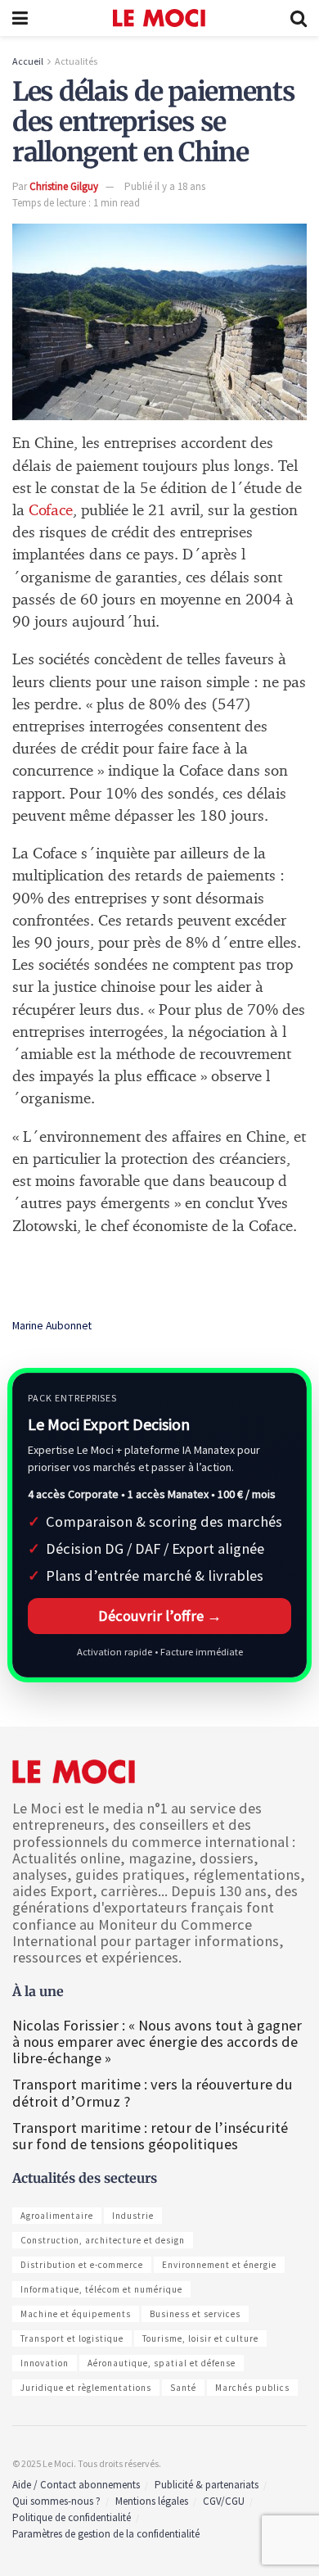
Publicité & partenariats (207, 2485)
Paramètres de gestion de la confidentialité (106, 2534)
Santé (183, 2388)
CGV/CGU (224, 2501)
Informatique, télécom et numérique (101, 2289)
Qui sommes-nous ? (56, 2501)
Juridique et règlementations (86, 2388)
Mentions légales (152, 2501)
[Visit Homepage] (159, 18)
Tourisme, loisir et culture (200, 2338)
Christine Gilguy (64, 186)
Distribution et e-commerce (82, 2265)
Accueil (28, 61)
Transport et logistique (72, 2338)
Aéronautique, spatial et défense (162, 2363)
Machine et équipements (76, 2314)
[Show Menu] (20, 18)
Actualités (76, 61)
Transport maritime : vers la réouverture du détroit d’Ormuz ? (153, 2092)
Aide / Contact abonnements (76, 2485)
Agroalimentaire (57, 2216)
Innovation (45, 2363)
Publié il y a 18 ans (165, 186)
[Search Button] (299, 18)
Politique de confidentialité (72, 2517)
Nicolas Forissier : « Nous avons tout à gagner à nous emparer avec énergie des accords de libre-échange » (157, 2042)
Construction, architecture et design (103, 2240)
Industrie (133, 2216)
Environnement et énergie (219, 2265)
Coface (51, 511)
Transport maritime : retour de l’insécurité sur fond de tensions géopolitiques (150, 2136)
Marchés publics (252, 2388)
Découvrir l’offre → (160, 1616)
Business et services (195, 2314)
